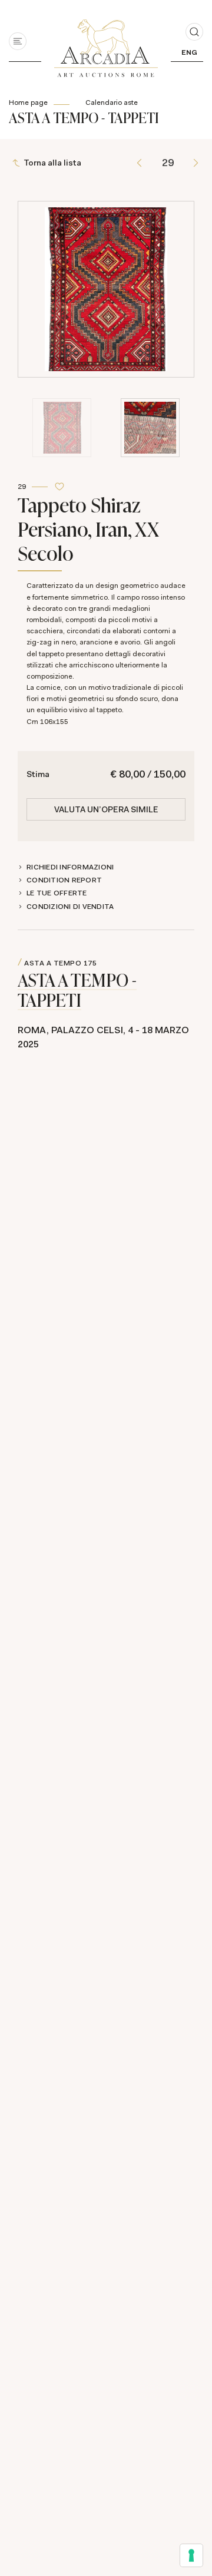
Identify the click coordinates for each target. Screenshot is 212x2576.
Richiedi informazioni (70, 867)
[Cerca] (194, 32)
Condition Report (64, 880)
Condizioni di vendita (70, 907)
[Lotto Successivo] (196, 163)
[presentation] (30, 246)
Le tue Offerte (57, 893)
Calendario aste (112, 102)
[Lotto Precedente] (139, 163)
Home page (28, 102)
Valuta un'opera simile (106, 809)
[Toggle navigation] (18, 41)
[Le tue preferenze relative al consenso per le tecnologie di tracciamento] (191, 2555)
